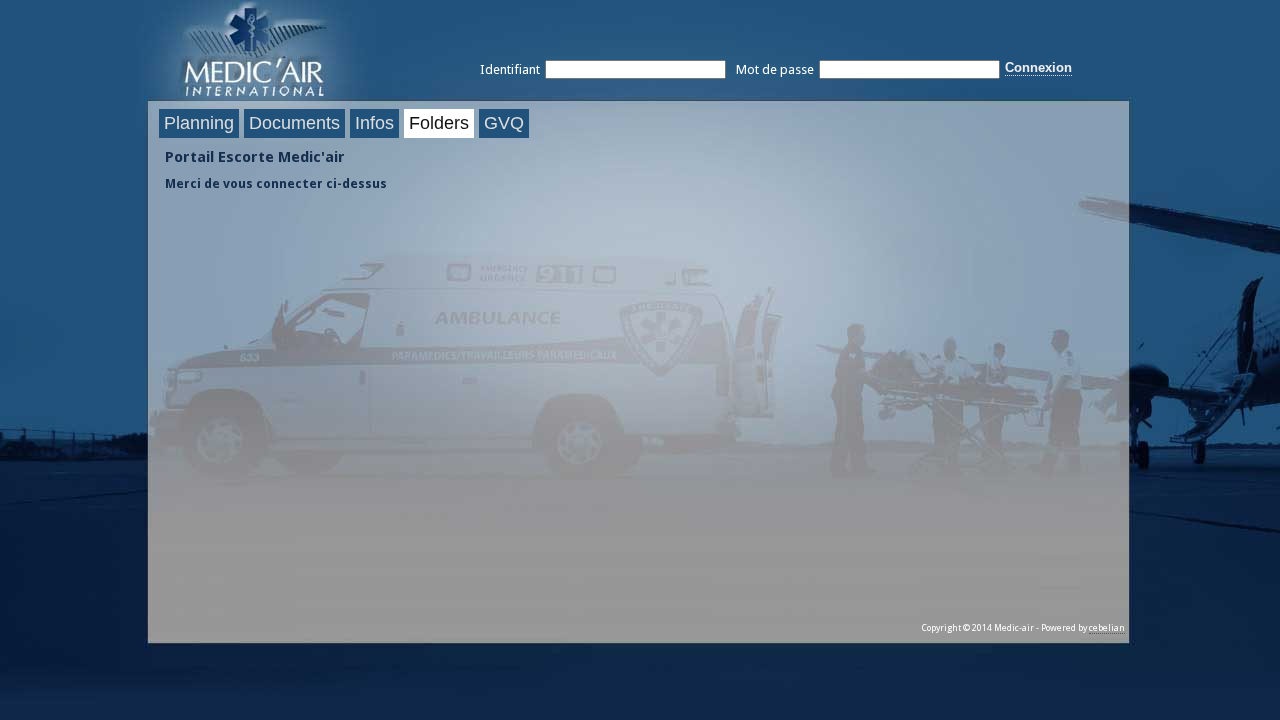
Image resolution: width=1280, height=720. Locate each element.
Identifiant (510, 69)
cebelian (1107, 628)
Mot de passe (775, 69)
